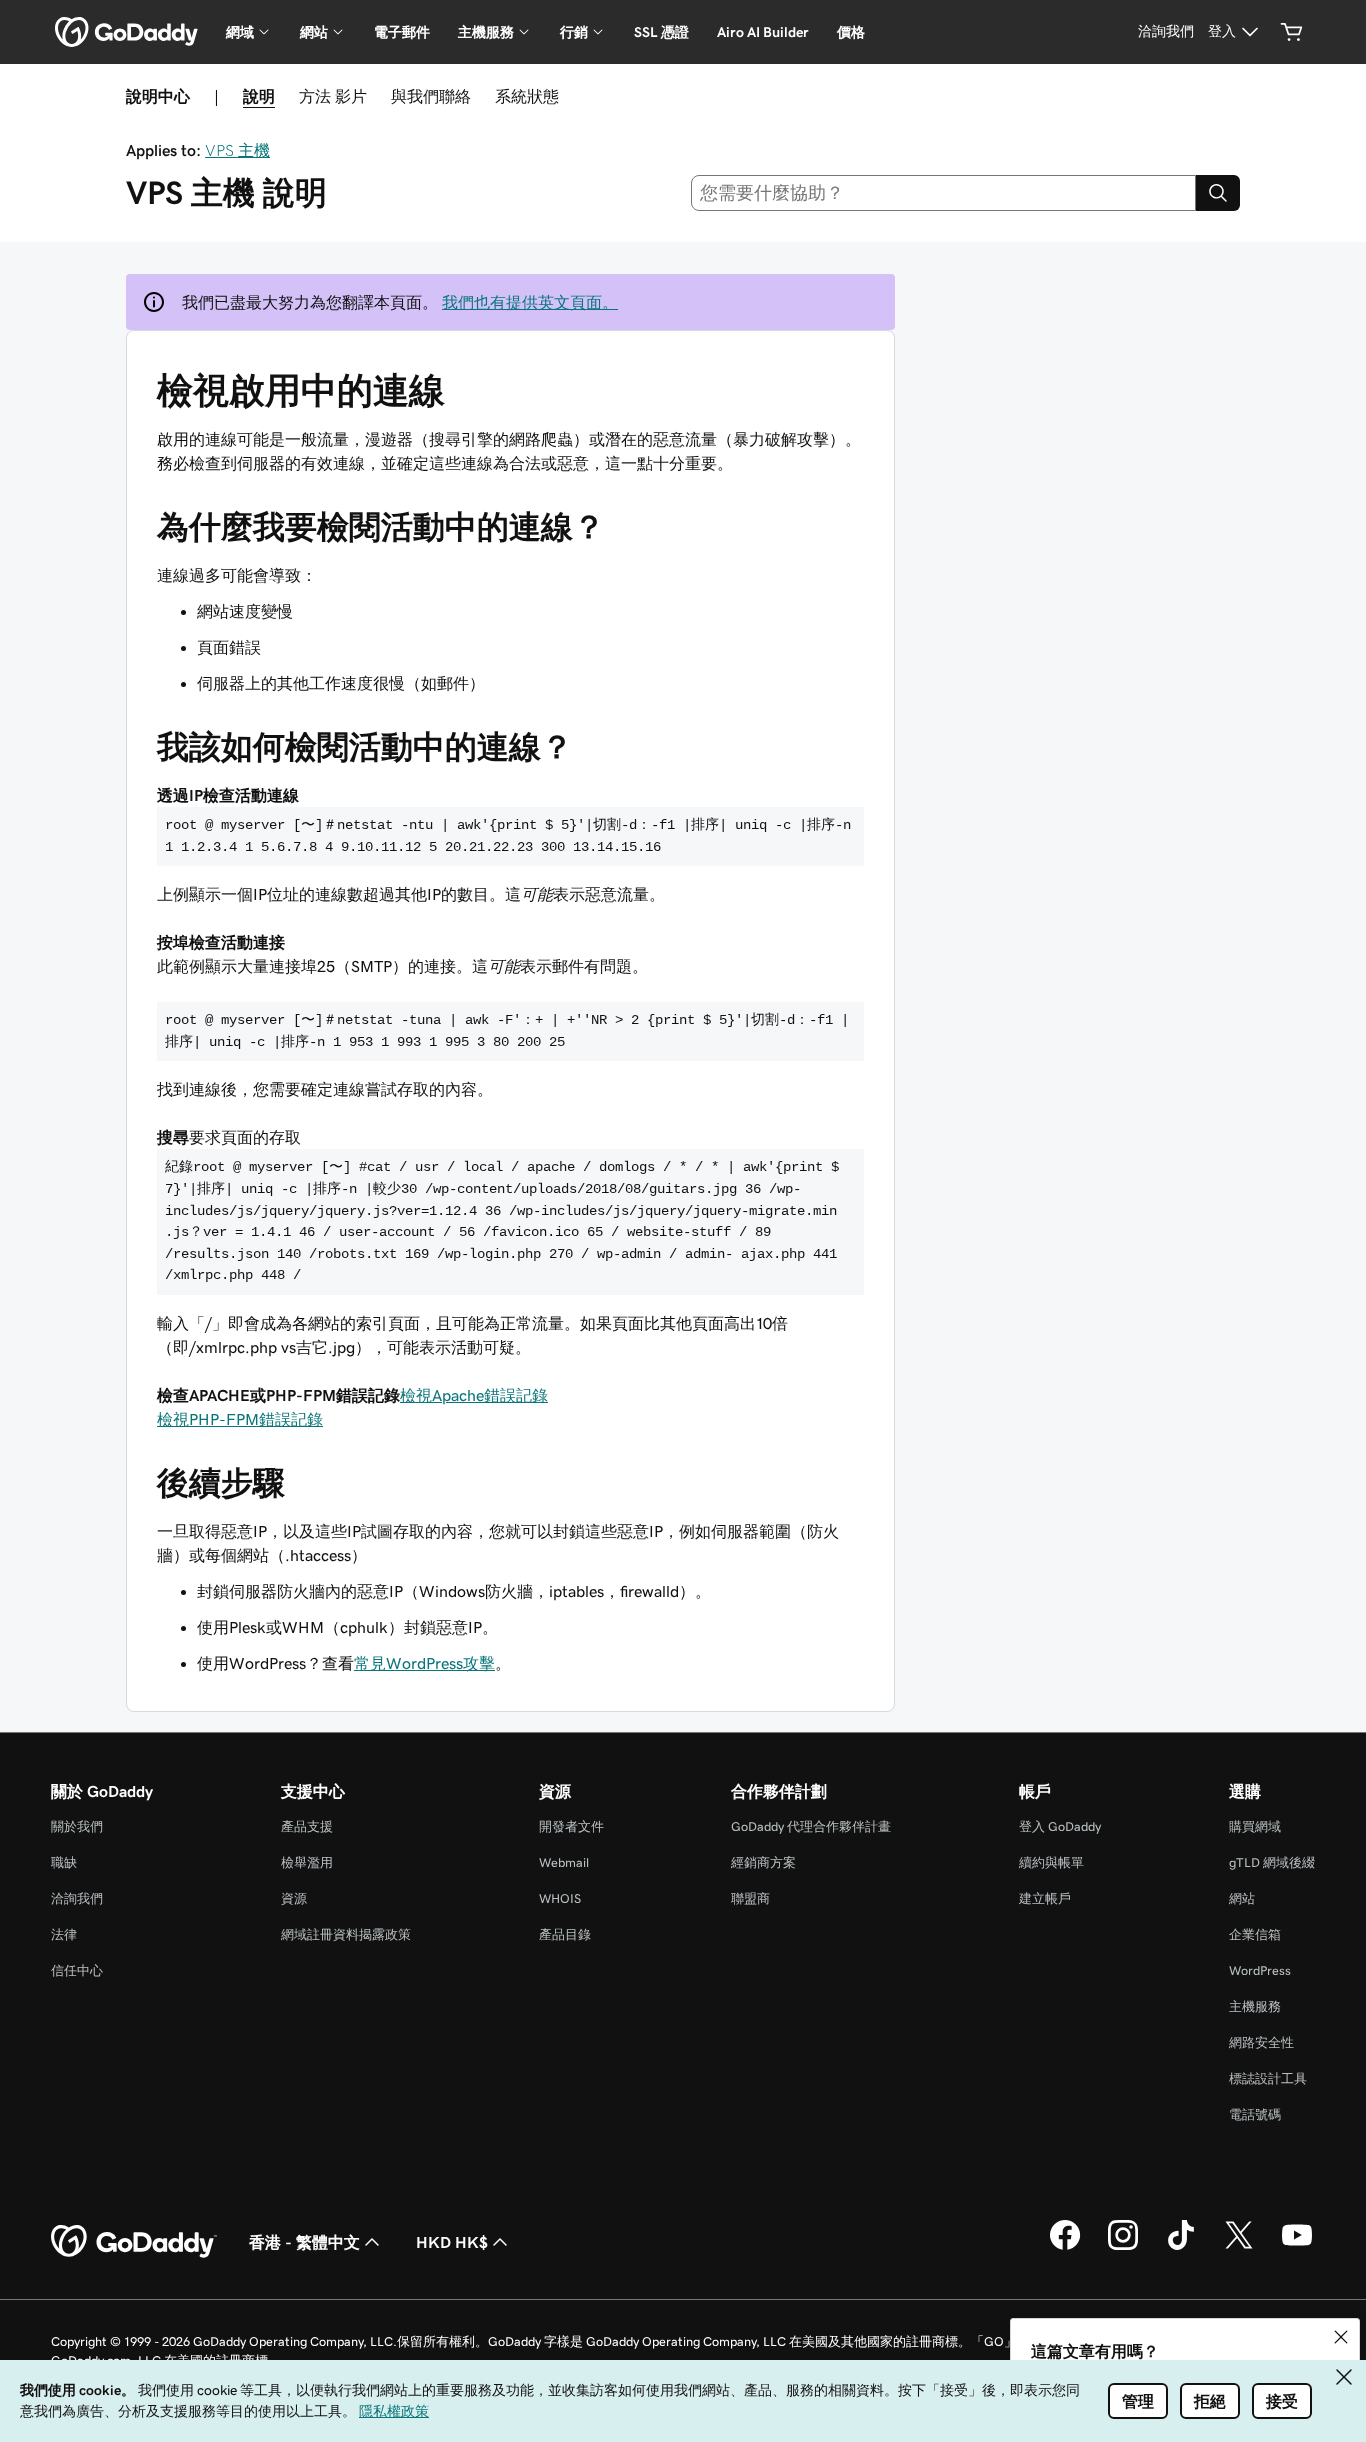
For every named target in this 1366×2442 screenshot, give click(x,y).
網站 (1242, 1898)
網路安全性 (1261, 2042)
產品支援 (307, 1826)
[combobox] (944, 193)
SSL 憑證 (661, 32)
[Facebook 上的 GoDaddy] (1065, 2247)
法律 (64, 1934)
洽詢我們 (77, 1898)
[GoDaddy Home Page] (134, 2242)
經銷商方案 (763, 1862)
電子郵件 (402, 32)
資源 (294, 1898)
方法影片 (333, 96)
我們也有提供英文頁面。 (530, 302)
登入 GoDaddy (1060, 1826)
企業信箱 (1255, 1934)
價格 (851, 32)
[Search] (1218, 193)
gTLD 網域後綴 (1272, 1862)
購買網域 (1255, 1826)
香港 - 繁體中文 (304, 2242)
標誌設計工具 (1268, 2078)
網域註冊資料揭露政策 (346, 1934)
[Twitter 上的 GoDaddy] (1239, 2247)
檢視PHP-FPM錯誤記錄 (240, 1419)
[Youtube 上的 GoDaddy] (1297, 2247)
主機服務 (1255, 2006)
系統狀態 (527, 96)
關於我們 (77, 1826)
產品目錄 (565, 1934)
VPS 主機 (237, 150)
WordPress (1260, 1970)
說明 (259, 96)
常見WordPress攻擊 (424, 1663)
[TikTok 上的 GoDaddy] (1181, 2247)
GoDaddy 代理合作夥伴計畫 (811, 1826)
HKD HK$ (452, 2242)
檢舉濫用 (307, 1862)
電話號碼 (1255, 2114)
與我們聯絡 (431, 96)
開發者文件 (571, 1826)
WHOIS (560, 1898)
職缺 (64, 1862)
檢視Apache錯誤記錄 (474, 1395)
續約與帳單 (1051, 1862)
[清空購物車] (1292, 32)
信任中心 (77, 1970)
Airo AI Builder (763, 32)
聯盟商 (750, 1898)
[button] (1341, 2337)
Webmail (564, 1862)
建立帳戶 (1045, 1898)
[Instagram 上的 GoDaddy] (1123, 2247)
